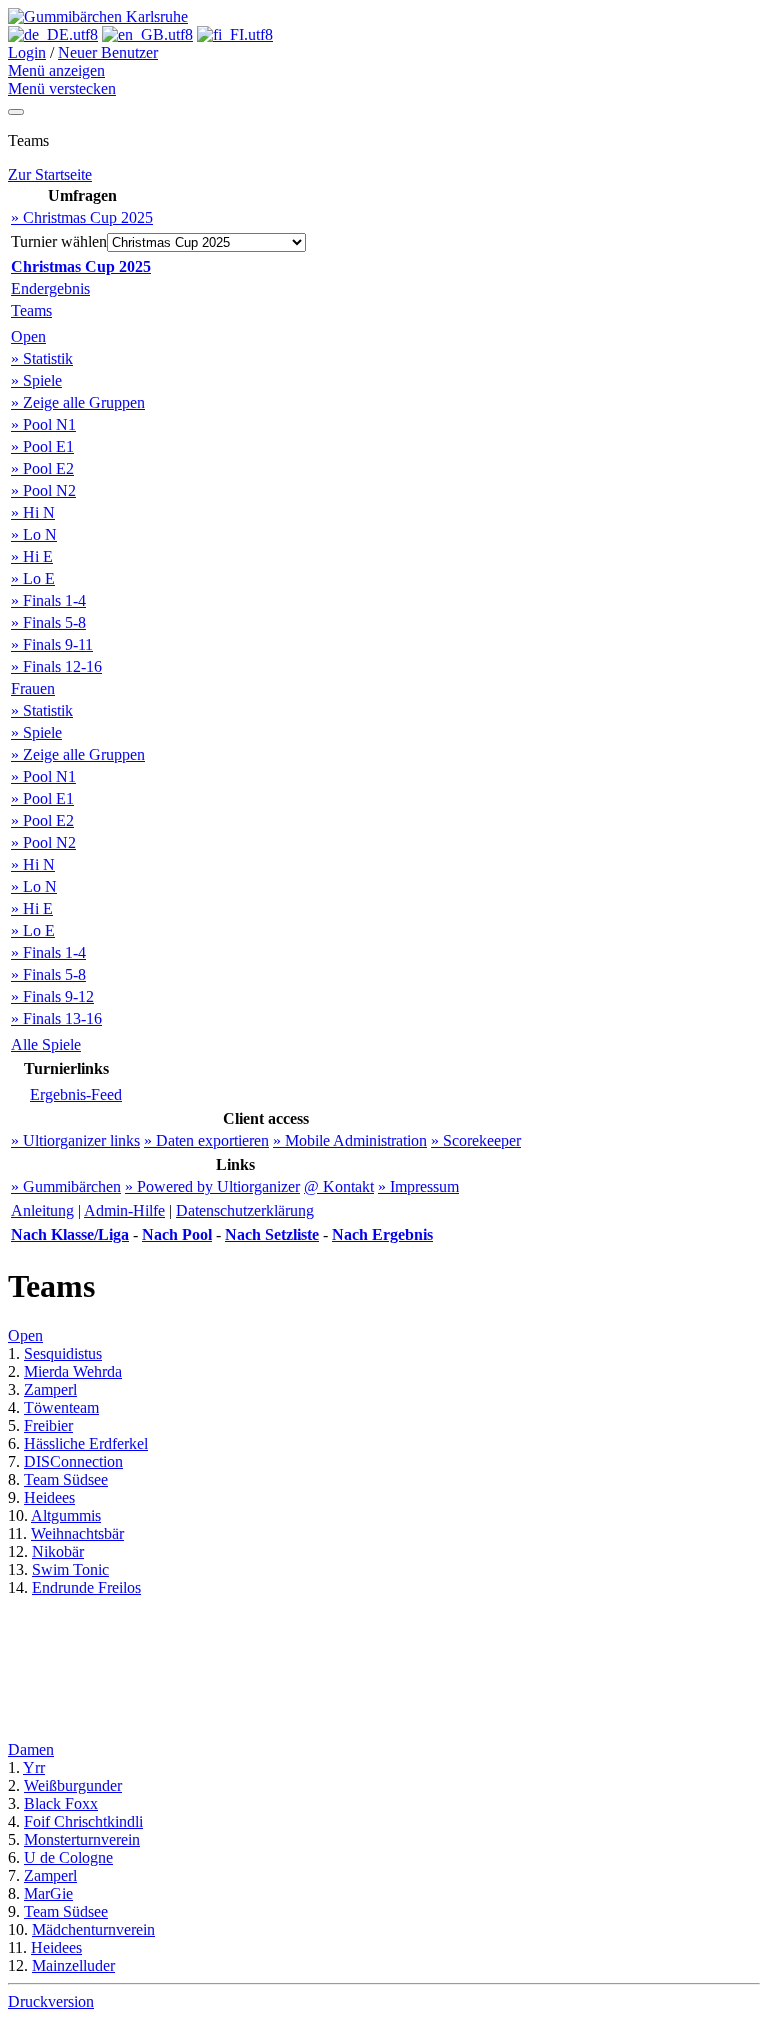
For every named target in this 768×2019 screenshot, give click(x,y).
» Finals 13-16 (56, 1018)
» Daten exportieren (206, 1140)
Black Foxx (61, 1803)
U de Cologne (68, 1857)
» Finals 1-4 (48, 600)
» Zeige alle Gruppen (78, 402)
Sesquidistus (63, 1353)
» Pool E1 (42, 446)
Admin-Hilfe (124, 1210)
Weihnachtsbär (77, 1533)
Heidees (49, 1497)
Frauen (33, 688)
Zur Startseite (50, 174)
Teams (31, 310)
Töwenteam (61, 1407)
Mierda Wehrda (73, 1371)
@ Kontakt (339, 1186)
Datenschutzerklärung (245, 1210)
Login (27, 52)
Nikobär (58, 1551)
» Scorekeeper (476, 1140)
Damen (31, 1749)
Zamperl (50, 1389)
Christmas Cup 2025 (81, 266)
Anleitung (42, 1210)
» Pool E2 (42, 468)
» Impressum (418, 1186)
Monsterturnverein (82, 1839)
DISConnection (73, 1461)
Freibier (48, 1425)
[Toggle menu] (16, 112)
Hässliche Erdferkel (86, 1443)
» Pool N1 (43, 424)
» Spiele (36, 380)
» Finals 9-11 (52, 644)
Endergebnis (50, 288)
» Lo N (34, 534)
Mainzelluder (73, 1965)
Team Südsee (66, 1479)
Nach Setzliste (272, 1234)
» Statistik (42, 358)
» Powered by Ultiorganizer (212, 1186)
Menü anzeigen (56, 70)
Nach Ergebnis (382, 1234)
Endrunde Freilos (86, 1587)
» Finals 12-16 (56, 666)
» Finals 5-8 (48, 622)
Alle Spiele (46, 1044)
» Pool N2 (43, 490)
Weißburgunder (73, 1785)
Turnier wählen (59, 241)
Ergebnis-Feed (76, 1094)
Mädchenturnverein (93, 1929)
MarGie (48, 1893)
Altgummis (66, 1515)
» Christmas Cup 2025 (82, 217)
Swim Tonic (70, 1569)
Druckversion (51, 2001)
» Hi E (32, 556)
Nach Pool (177, 1234)
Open (28, 336)
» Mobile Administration (350, 1140)
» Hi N (33, 512)
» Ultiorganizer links (75, 1140)
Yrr (34, 1767)
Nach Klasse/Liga (70, 1234)
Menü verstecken (62, 88)
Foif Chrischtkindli (83, 1821)
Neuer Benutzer (108, 52)
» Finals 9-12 (52, 996)
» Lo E (33, 578)
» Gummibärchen (66, 1186)
